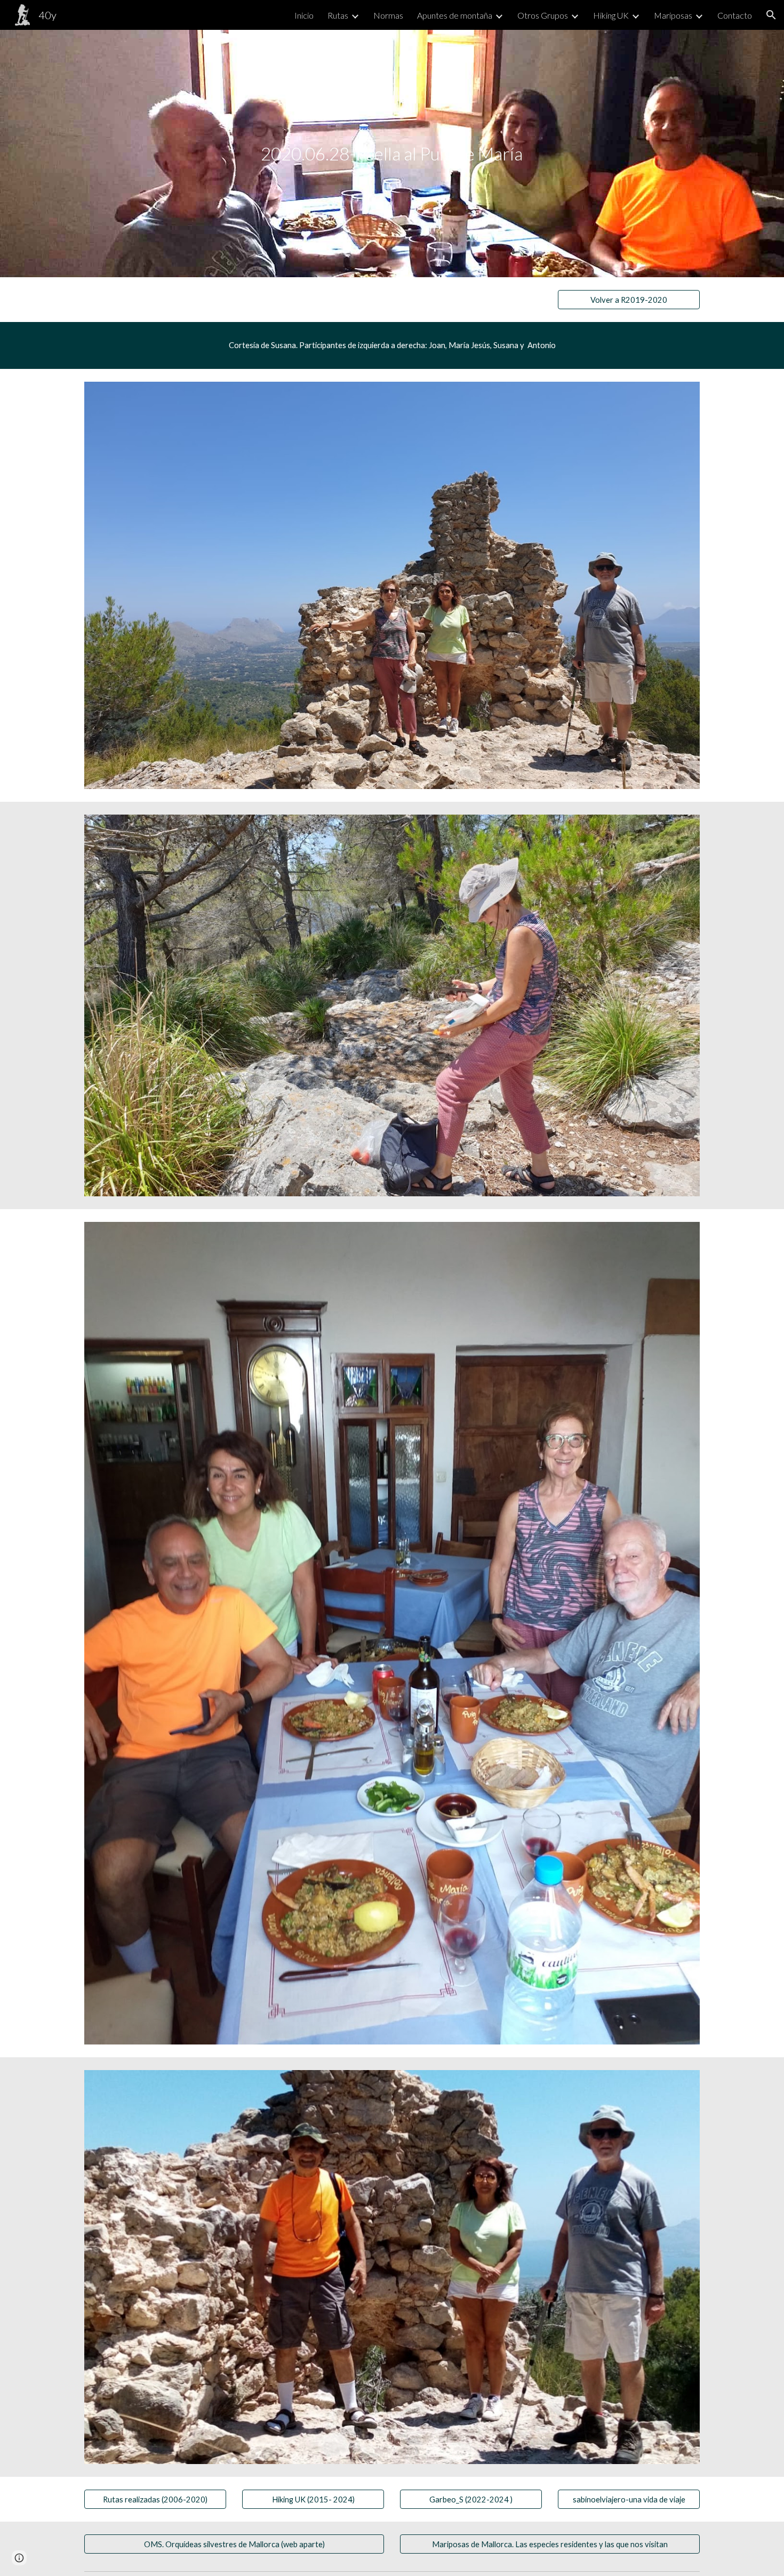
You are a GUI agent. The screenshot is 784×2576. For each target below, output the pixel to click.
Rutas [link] (338, 15)
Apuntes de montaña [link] (455, 15)
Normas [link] (388, 15)
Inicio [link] (304, 15)
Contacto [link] (735, 15)
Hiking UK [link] (611, 15)
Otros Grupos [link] (543, 15)
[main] (392, 154)
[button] (771, 15)
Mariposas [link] (673, 15)
